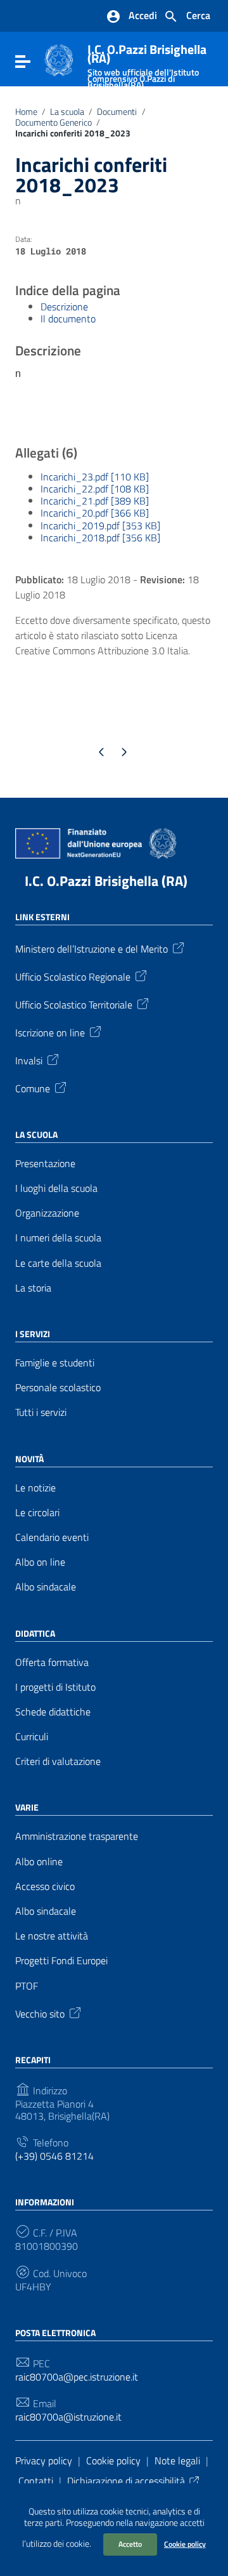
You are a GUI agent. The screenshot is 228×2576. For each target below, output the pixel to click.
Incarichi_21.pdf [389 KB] (95, 501)
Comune (33, 1088)
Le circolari (37, 1513)
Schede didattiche (53, 1712)
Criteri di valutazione (58, 1761)
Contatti (36, 2481)
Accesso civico (45, 1886)
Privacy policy (44, 2460)
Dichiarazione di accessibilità (126, 2481)
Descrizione (64, 307)
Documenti (117, 112)
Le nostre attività (52, 1936)
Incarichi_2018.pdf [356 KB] (100, 538)
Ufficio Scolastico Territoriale (74, 1004)
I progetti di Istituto (55, 1687)
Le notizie (35, 1488)
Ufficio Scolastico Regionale (73, 976)
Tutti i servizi (41, 1412)
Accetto (130, 2544)
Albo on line (40, 1562)
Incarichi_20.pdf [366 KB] (95, 513)
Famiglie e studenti (55, 1363)
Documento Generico (54, 122)
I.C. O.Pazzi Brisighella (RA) (106, 881)
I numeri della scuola (58, 1238)
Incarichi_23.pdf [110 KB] (95, 477)
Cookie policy (185, 2544)
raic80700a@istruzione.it (68, 2417)
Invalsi (29, 1060)
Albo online (39, 1862)
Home (26, 112)
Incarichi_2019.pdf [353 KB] (100, 525)
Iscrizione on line (50, 1032)
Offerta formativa (52, 1662)
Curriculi (32, 1737)
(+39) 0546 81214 (54, 2156)
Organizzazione (47, 1213)
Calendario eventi (52, 1537)
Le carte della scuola (58, 1263)
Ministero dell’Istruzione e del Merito (92, 948)
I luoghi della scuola (56, 1188)
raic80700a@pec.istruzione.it (77, 2377)
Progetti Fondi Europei (61, 1961)
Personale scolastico (58, 1388)
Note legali (177, 2460)
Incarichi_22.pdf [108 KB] (95, 489)
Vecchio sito (40, 2013)
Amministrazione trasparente (77, 1836)
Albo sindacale (46, 1587)
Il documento (68, 319)
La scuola (67, 112)
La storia (33, 1288)
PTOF (27, 1986)
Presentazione (45, 1164)
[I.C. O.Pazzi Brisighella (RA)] (59, 59)
